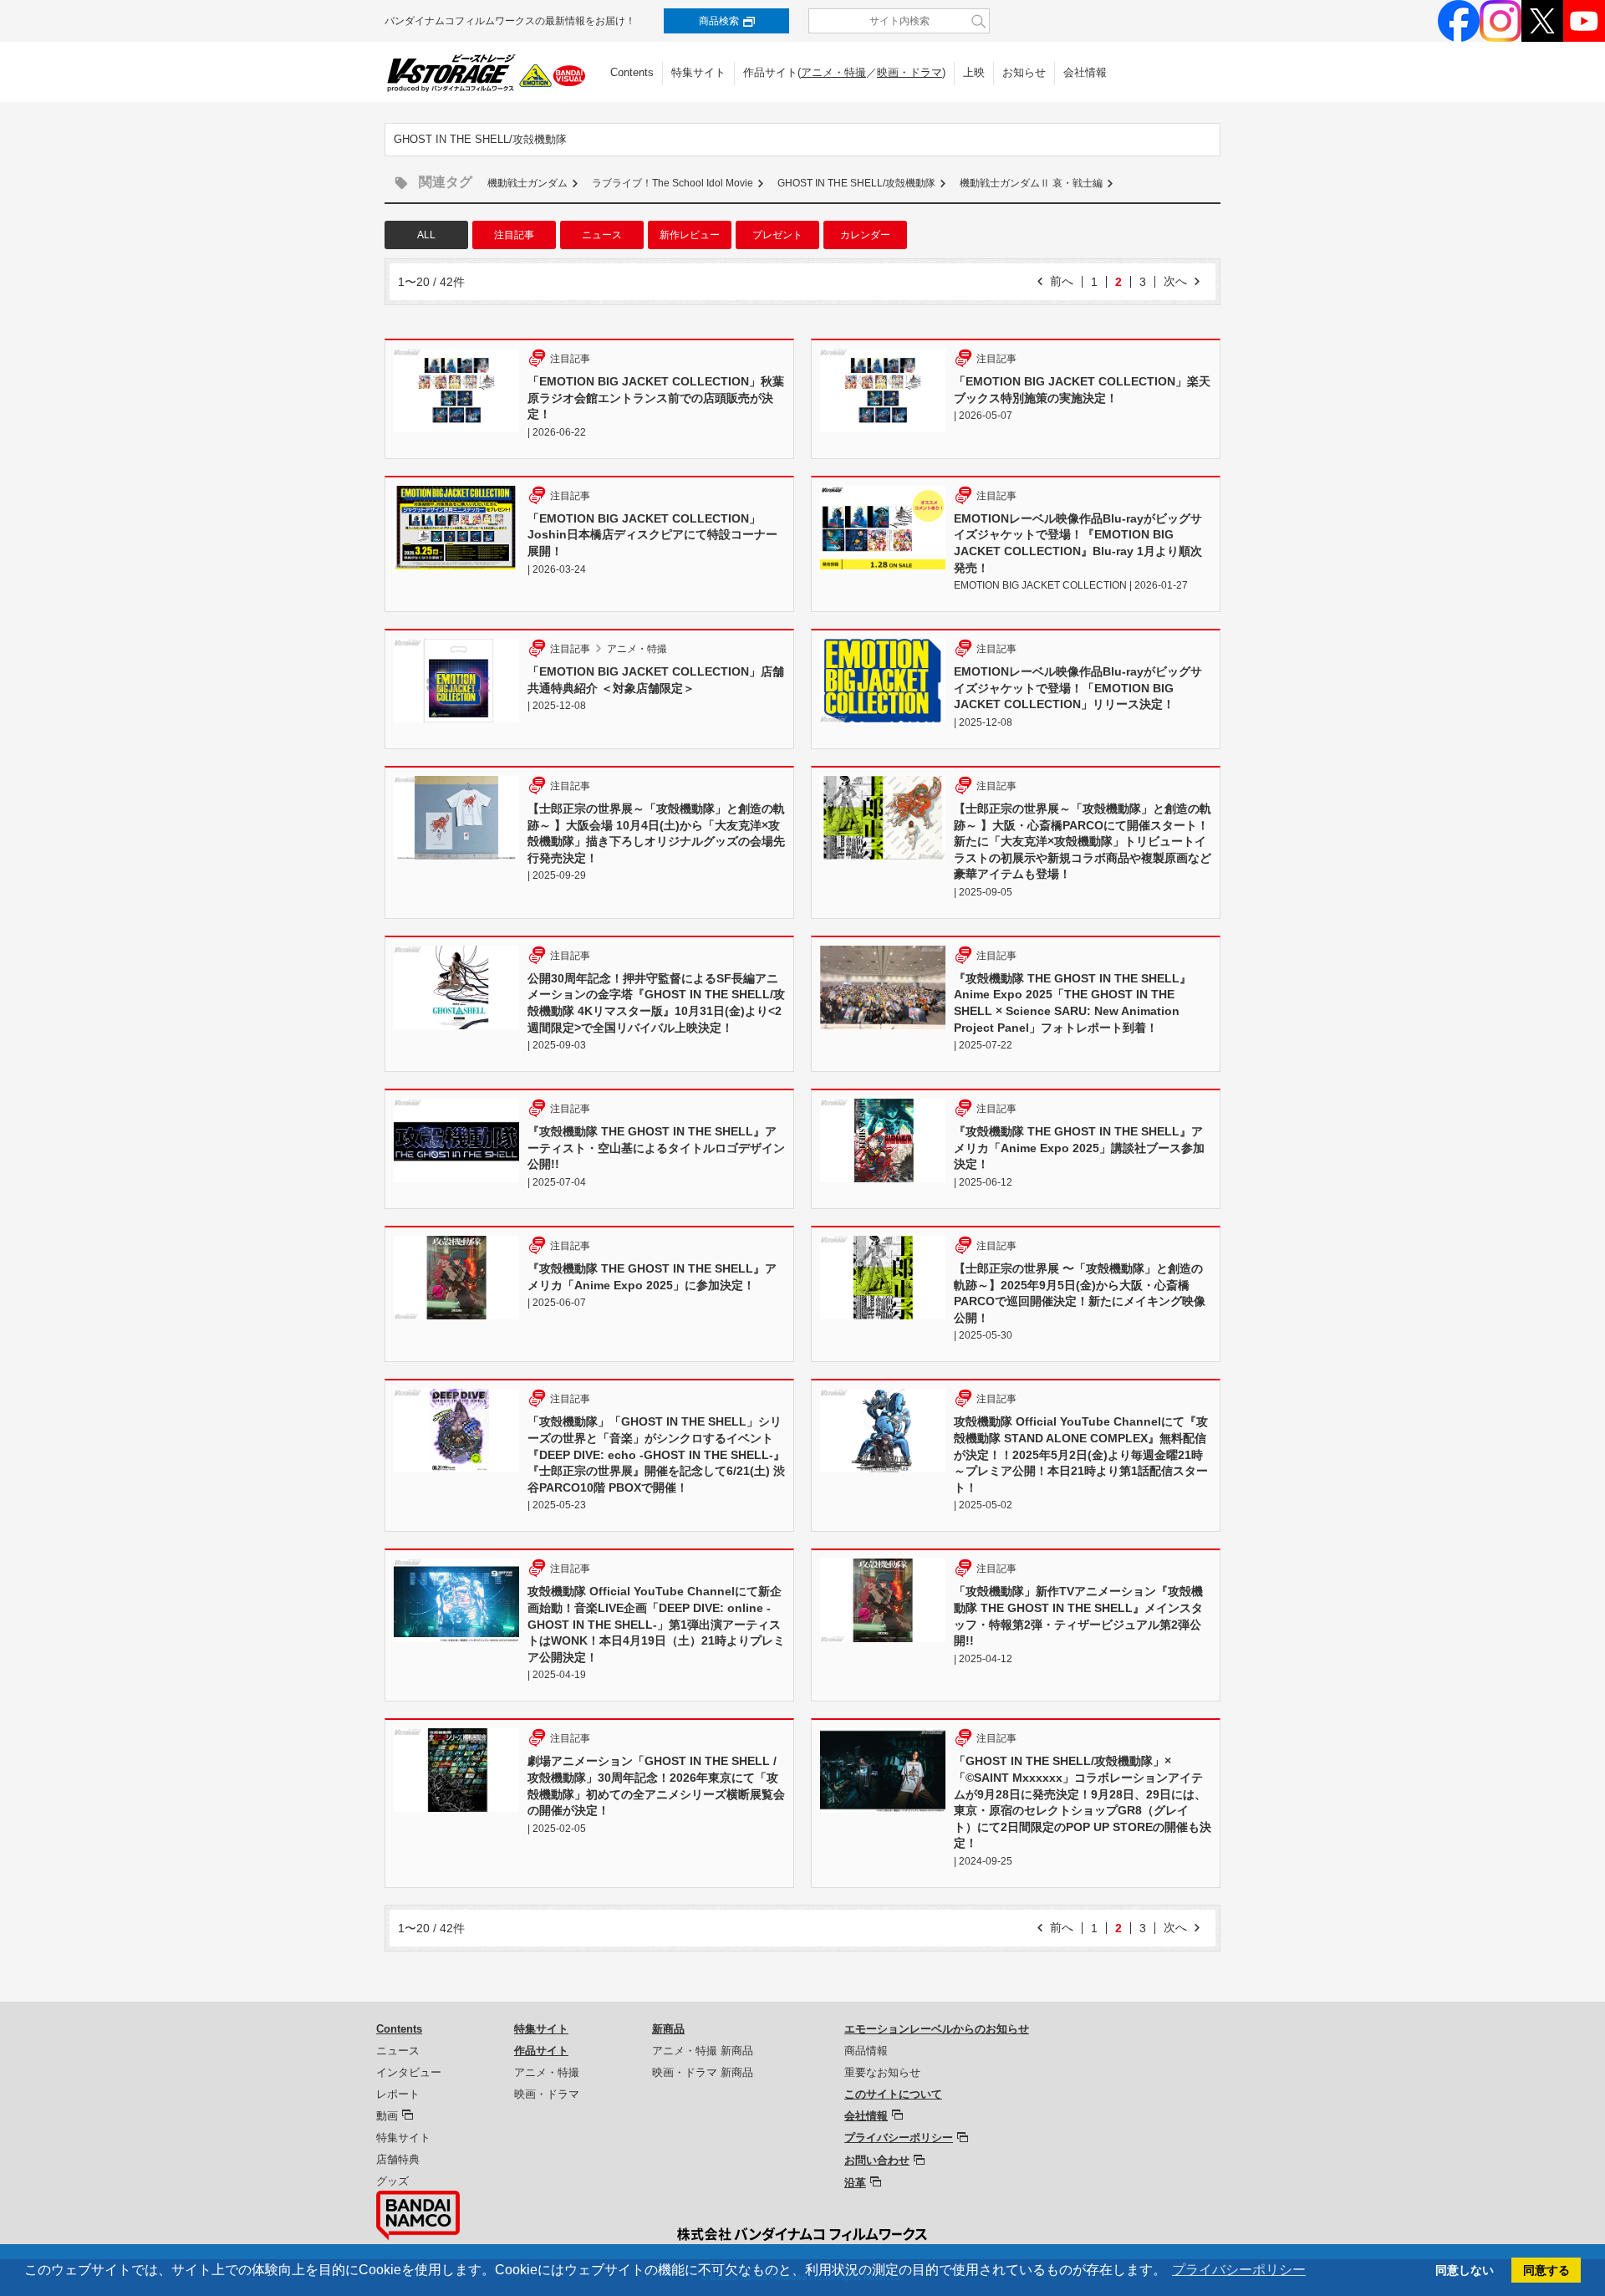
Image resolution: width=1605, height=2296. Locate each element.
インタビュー (409, 2072)
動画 (387, 2116)
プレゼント (777, 235)
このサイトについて (893, 2094)
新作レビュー (690, 235)
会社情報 (1085, 72)
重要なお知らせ (882, 2072)
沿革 (855, 2183)
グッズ (392, 2181)
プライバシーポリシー (899, 2138)
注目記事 (514, 235)
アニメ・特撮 (833, 72)
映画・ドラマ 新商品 (703, 2072)
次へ (1175, 281)
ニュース (602, 235)
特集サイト (698, 72)
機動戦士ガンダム (527, 183)
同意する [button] (1546, 2270)
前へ (1062, 281)
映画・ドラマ (909, 72)
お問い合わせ (877, 2160)
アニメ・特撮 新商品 (703, 2051)
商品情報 (866, 2051)
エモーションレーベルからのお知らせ (937, 2029)
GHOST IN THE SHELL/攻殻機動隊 (856, 183)
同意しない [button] (1465, 2270)
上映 (974, 72)
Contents (632, 72)
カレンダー (865, 235)
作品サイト (541, 2051)
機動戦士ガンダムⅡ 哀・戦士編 (1031, 183)
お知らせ (1024, 72)
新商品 (668, 2029)
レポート (398, 2094)
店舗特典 (398, 2159)
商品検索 (719, 21)
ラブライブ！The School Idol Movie (673, 183)
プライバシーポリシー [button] (1239, 2270)
